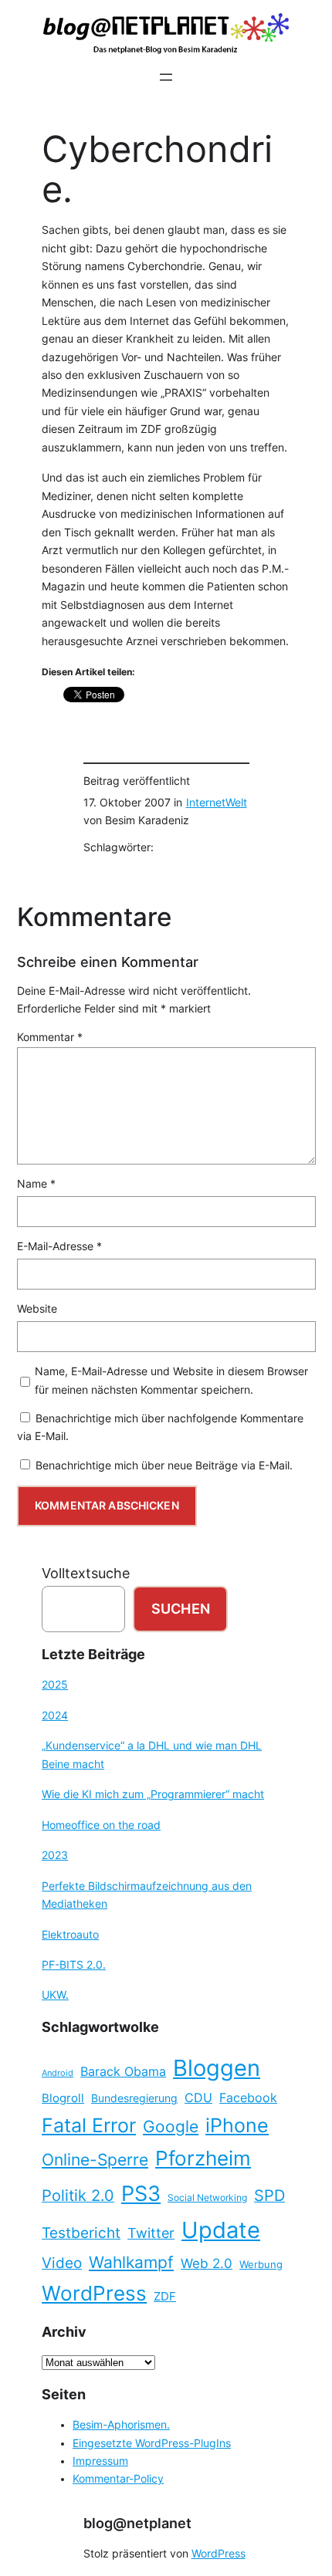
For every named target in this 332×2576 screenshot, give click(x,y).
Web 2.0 (207, 2263)
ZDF (165, 2297)
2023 (55, 1855)
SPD (269, 2196)
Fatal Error (89, 2125)
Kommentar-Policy (118, 2479)
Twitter (151, 2233)
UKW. (55, 1995)
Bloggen (217, 2068)
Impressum (100, 2461)
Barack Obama (123, 2071)
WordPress (94, 2293)
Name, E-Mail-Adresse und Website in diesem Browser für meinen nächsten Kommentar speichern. (171, 1380)
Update (221, 2230)
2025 (55, 1685)
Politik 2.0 (78, 2196)
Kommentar (50, 1037)
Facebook (248, 2098)
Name (36, 1184)
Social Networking (207, 2197)
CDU (198, 2098)
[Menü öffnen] (166, 77)
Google (171, 2126)
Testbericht (81, 2233)
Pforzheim (203, 2158)
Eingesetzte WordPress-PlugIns (152, 2443)
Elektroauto (70, 1935)
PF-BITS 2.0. (74, 1965)
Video (62, 2263)
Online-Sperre (95, 2159)
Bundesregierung (134, 2098)
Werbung (261, 2265)
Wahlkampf (131, 2262)
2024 (55, 1716)
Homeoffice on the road (101, 1825)
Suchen (181, 1609)
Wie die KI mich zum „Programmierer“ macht (153, 1794)
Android (58, 2073)
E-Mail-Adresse (59, 1246)
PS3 (141, 2194)
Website (37, 1309)
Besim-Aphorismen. (121, 2425)
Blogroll (63, 2098)
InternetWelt (217, 803)
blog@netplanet (137, 2523)
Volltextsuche (86, 1573)
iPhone (237, 2125)
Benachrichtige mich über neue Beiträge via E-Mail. (164, 1465)
